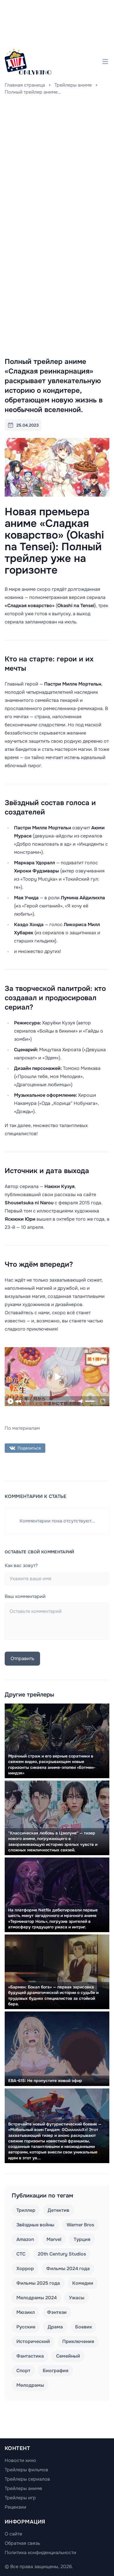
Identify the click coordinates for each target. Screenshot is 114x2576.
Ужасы (77, 2298)
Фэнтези (57, 2312)
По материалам (22, 1428)
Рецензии (15, 2507)
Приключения (78, 2341)
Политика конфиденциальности (40, 2553)
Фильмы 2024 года (68, 2269)
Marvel (54, 2239)
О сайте (13, 2534)
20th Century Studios (62, 2254)
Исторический (33, 2341)
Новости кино (20, 2460)
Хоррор (25, 2269)
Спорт (23, 2371)
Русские (26, 2327)
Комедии (83, 2283)
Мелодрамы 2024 (37, 2298)
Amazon (25, 2239)
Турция (82, 2239)
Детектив (58, 2210)
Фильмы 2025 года (38, 2283)
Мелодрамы (30, 2385)
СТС (21, 2254)
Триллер (26, 2210)
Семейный (68, 2356)
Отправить (22, 1658)
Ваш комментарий (25, 1596)
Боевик (84, 2327)
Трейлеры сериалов (27, 2479)
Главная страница (25, 85)
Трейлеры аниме (73, 85)
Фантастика (30, 2356)
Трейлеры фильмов (26, 2470)
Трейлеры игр (20, 2498)
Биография (56, 2371)
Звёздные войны (35, 2225)
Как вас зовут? (21, 1565)
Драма (55, 2327)
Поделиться (29, 1448)
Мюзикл (26, 2312)
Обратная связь (22, 2543)
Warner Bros (80, 2225)
